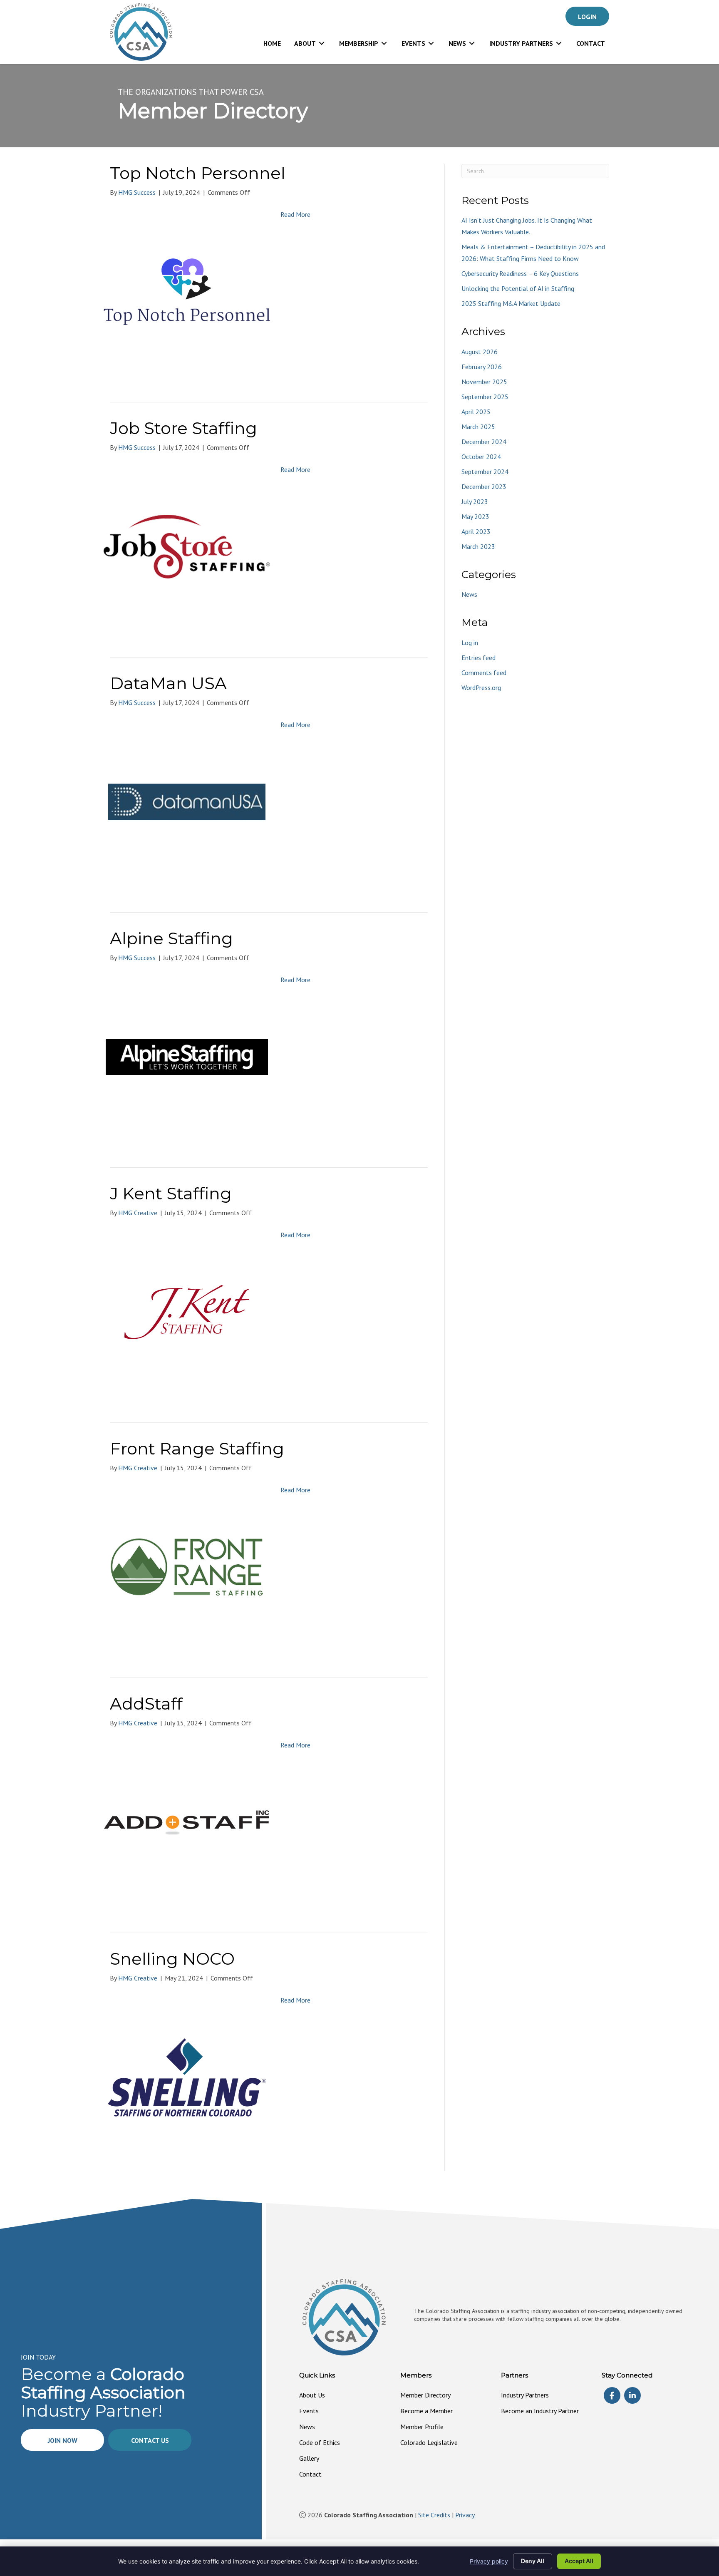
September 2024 (485, 472)
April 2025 (476, 412)
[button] (587, 16)
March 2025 (478, 427)
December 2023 (484, 486)
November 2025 (484, 382)
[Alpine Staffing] (187, 1056)
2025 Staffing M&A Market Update (511, 303)
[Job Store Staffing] (187, 546)
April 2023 (476, 531)
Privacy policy (489, 2561)
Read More (295, 214)
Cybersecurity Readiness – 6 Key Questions (520, 273)
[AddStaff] (187, 1822)
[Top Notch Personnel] (187, 291)
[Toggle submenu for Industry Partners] (559, 43)
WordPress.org (481, 687)
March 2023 (478, 546)
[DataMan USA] (187, 801)
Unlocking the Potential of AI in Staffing (518, 288)
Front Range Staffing (197, 1448)
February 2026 (482, 367)
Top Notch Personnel (198, 173)
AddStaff (146, 1704)
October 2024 (481, 457)
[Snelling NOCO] (187, 2077)
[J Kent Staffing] (187, 1311)
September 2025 (485, 397)
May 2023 (475, 516)
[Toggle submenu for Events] (431, 43)
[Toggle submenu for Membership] (384, 43)
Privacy (465, 2515)
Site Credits (434, 2515)
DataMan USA (168, 683)
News (469, 594)
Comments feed (484, 673)
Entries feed (479, 658)
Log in (470, 643)
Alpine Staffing (171, 938)
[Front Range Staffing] (187, 1566)
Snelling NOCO (172, 1959)
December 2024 (484, 442)
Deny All (533, 2561)
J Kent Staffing (171, 1193)
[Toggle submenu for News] (472, 43)
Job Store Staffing (183, 428)
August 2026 (480, 352)
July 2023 (475, 501)
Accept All (579, 2561)
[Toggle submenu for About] (322, 43)
